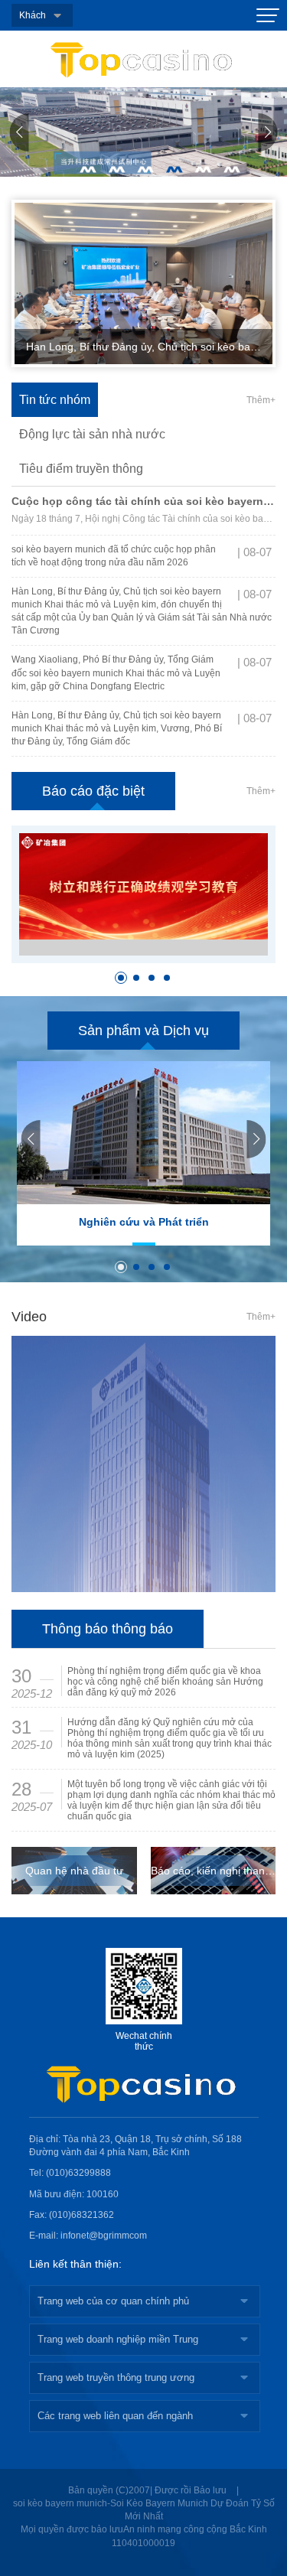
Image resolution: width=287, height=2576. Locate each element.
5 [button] (204, 170)
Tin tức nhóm (55, 400)
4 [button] (174, 170)
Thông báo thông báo (108, 1629)
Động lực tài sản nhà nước (92, 434)
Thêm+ (261, 400)
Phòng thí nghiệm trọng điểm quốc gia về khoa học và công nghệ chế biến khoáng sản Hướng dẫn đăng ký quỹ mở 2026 (165, 1682)
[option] (143, 132)
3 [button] (145, 170)
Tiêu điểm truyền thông (81, 469)
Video (29, 1317)
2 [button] (117, 170)
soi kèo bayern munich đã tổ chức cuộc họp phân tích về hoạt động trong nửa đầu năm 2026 (114, 556)
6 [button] (232, 170)
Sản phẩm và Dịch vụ (143, 1031)
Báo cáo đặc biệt (93, 791)
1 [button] (88, 170)
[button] (20, 132)
